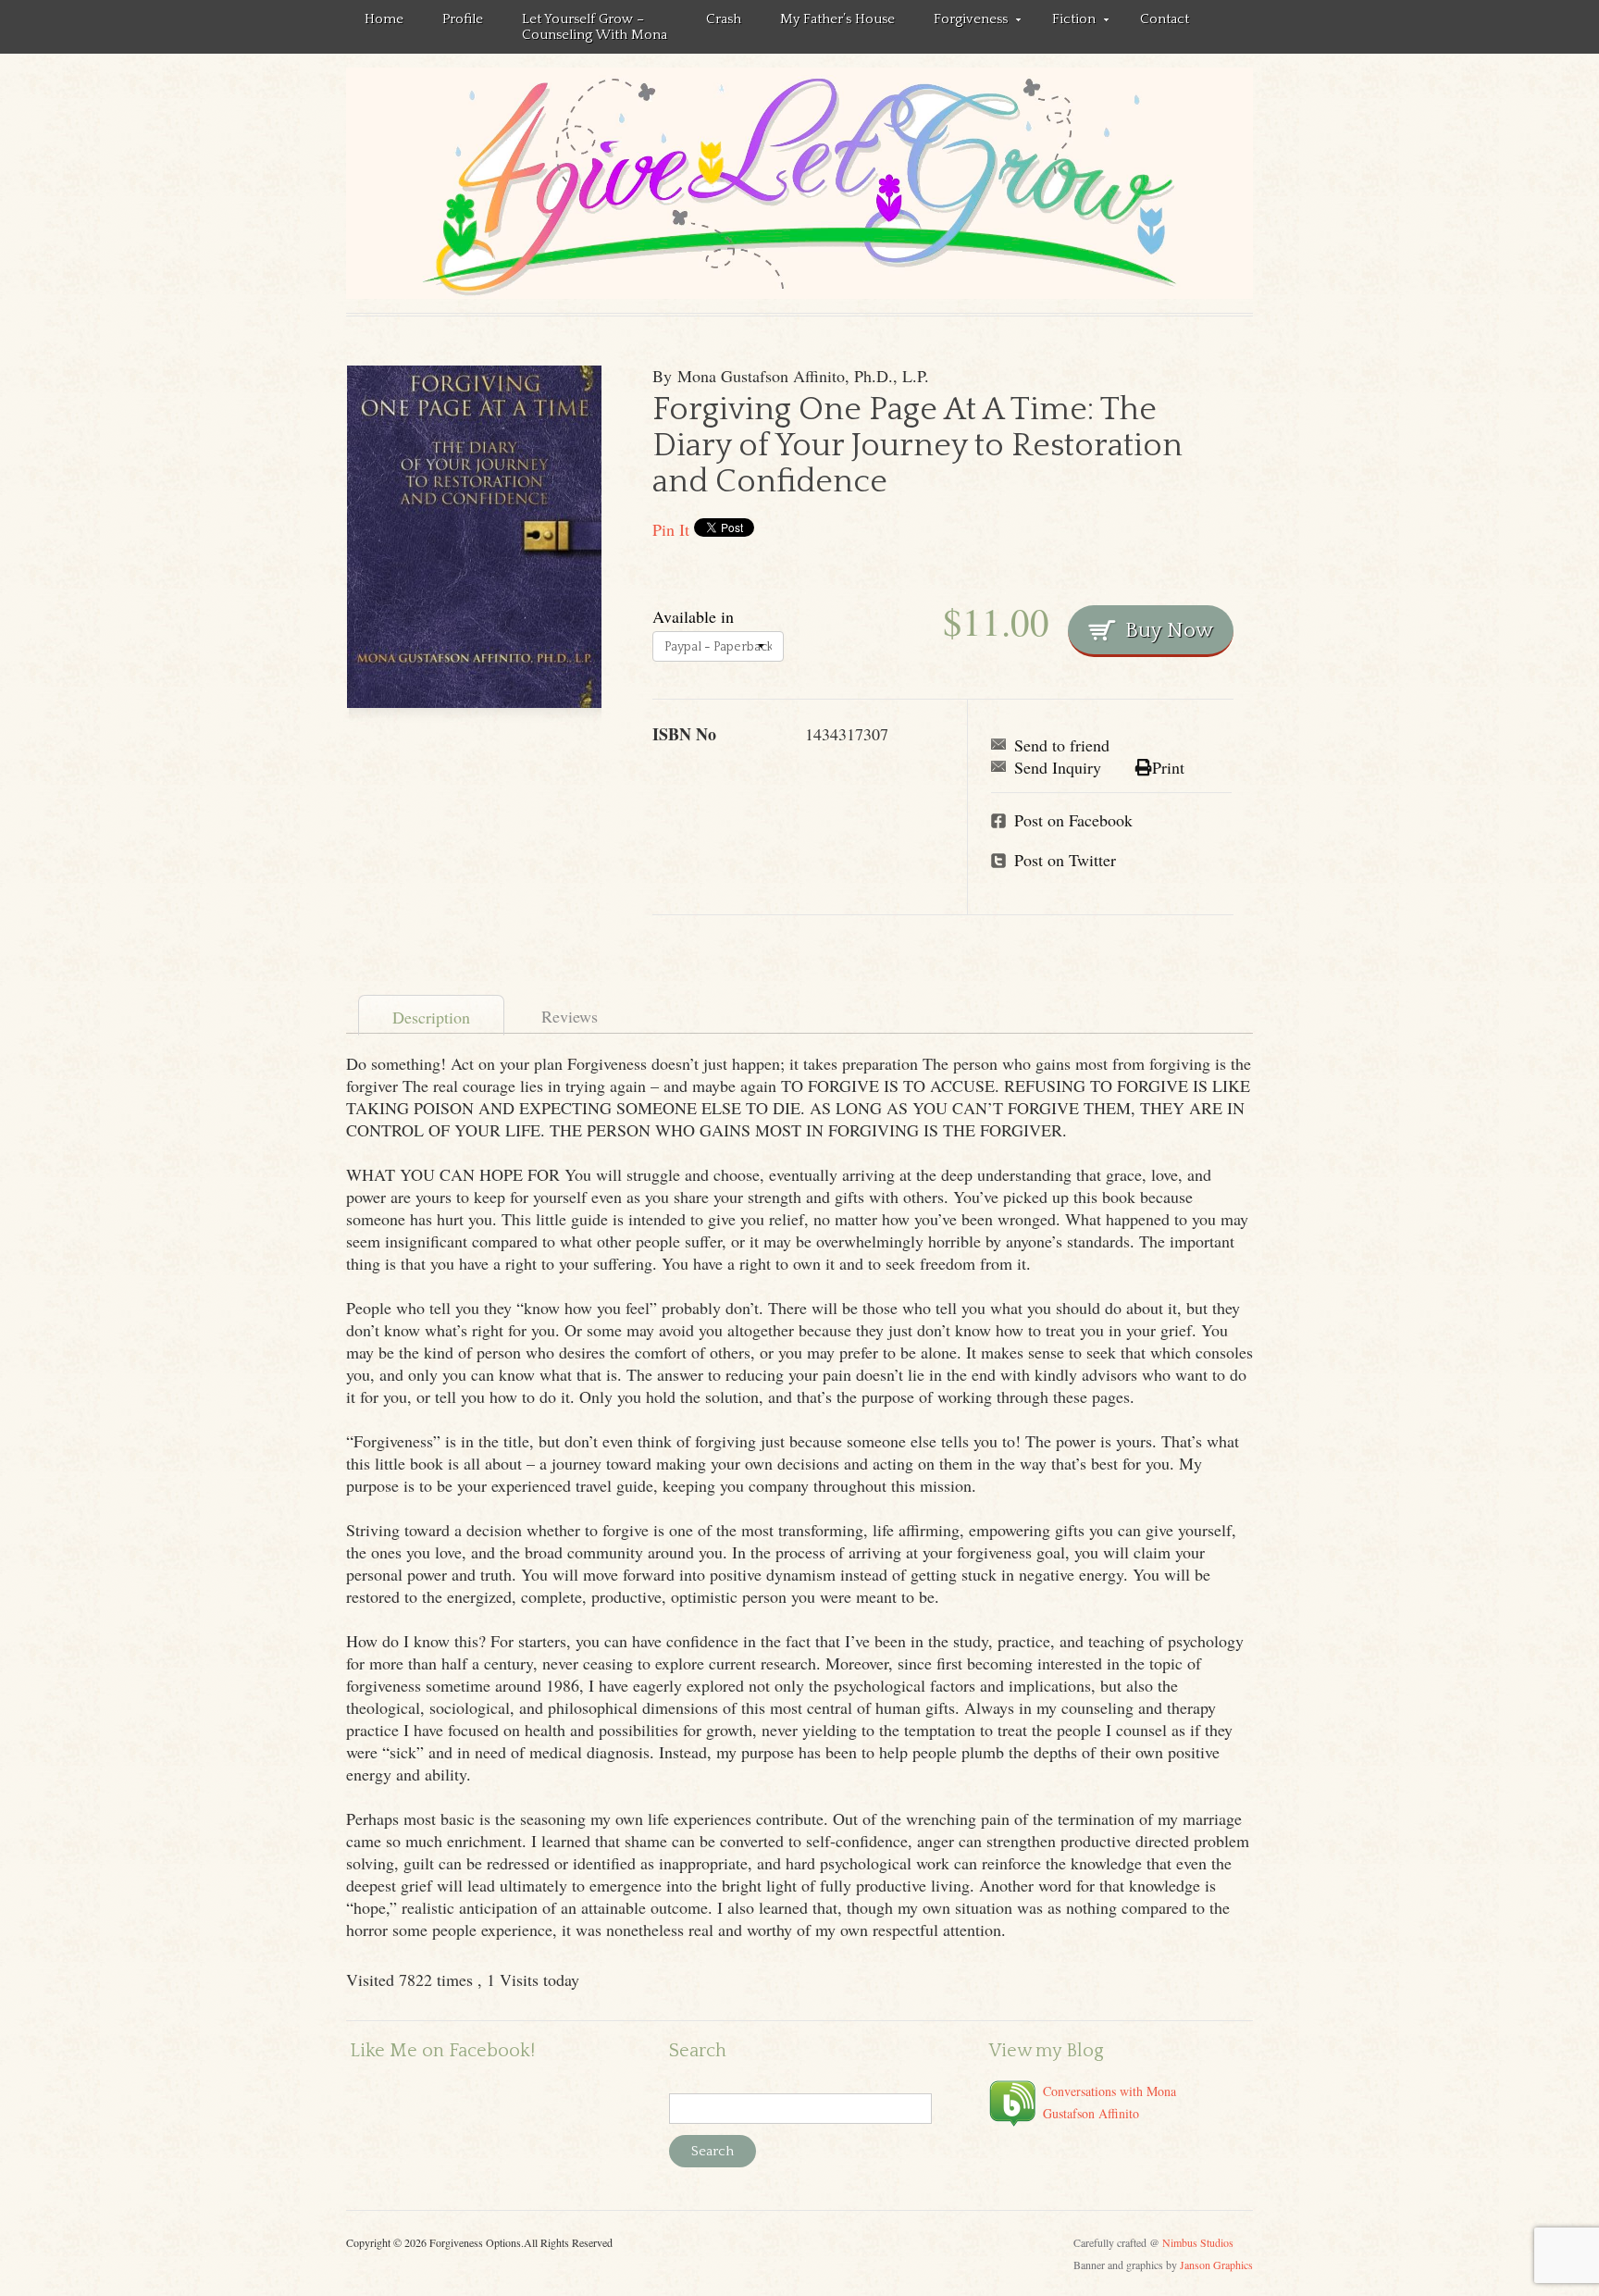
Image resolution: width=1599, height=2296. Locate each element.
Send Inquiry (1058, 767)
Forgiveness (961, 22)
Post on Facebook (1073, 820)
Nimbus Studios (1198, 2242)
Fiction (1065, 22)
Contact (1165, 19)
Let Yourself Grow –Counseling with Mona (595, 27)
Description (431, 1017)
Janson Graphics (1216, 2265)
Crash (724, 19)
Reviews (570, 1016)
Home (384, 19)
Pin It (671, 529)
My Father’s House (837, 19)
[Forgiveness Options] (799, 183)
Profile (463, 19)
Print (1168, 767)
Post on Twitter (1065, 860)
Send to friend (1062, 745)
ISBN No (684, 734)
